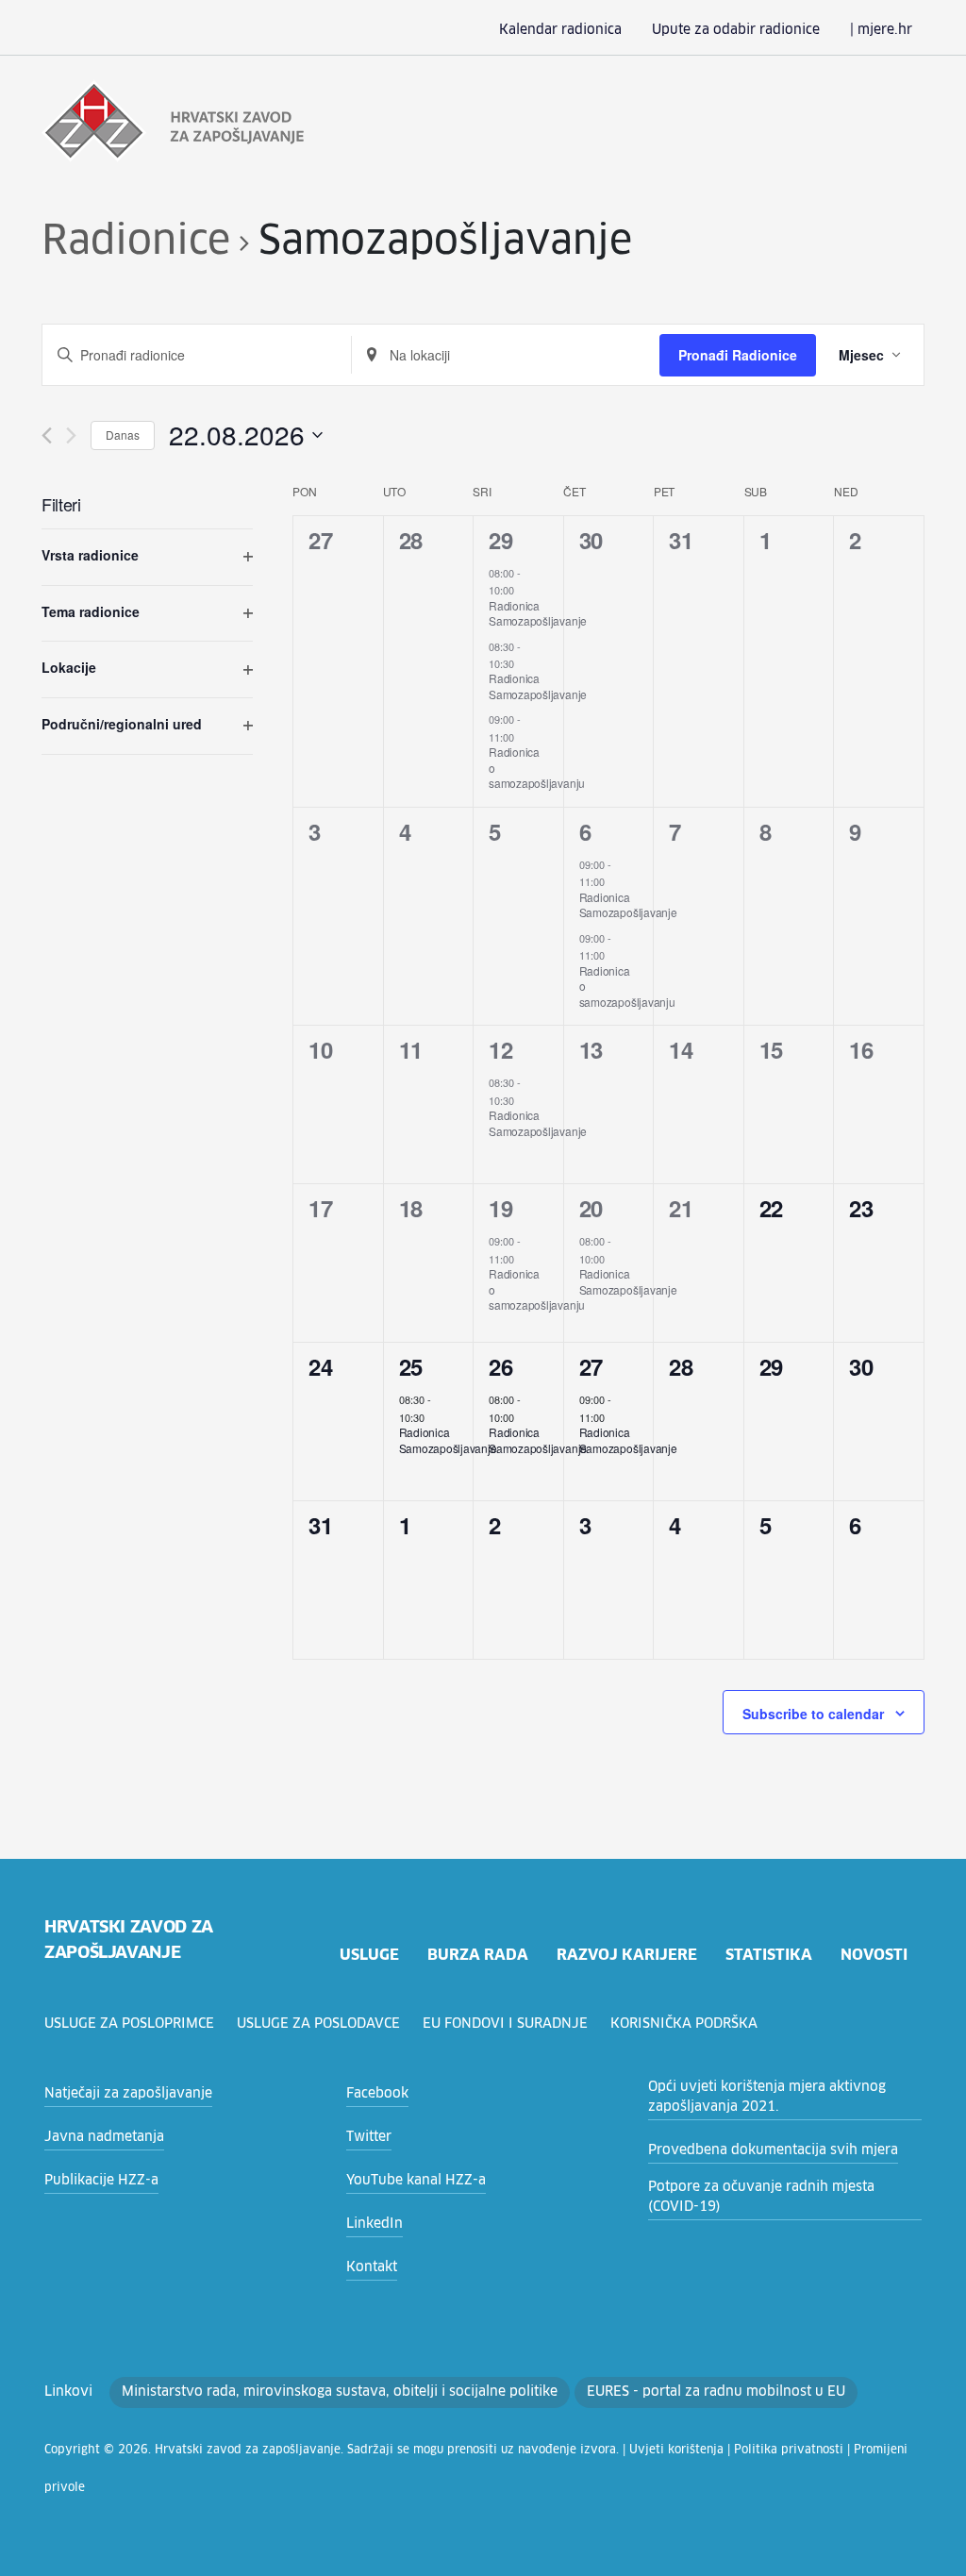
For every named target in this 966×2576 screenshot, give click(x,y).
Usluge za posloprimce (129, 2024)
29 (500, 540)
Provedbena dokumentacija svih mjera (773, 2150)
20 (591, 1208)
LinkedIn (375, 2224)
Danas (123, 435)
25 (411, 1366)
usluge (369, 1955)
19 (500, 1208)
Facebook (377, 2094)
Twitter (369, 2137)
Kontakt (372, 2267)
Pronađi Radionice (738, 355)
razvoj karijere (627, 1955)
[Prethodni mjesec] (47, 435)
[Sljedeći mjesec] (71, 435)
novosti (874, 1955)
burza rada (478, 1955)
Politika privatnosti (789, 2451)
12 (500, 1049)
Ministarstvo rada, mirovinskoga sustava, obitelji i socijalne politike (340, 2392)
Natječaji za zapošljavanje (128, 2094)
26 (500, 1366)
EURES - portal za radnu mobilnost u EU (716, 2392)
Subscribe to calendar (813, 1714)
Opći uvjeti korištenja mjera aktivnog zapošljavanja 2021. (767, 2097)
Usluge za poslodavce (318, 2024)
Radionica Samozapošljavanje (538, 613)
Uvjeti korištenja (676, 2451)
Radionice (136, 243)
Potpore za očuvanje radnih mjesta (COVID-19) (761, 2197)
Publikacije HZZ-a (101, 2181)
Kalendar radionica (560, 30)
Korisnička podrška (684, 2024)
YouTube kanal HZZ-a (416, 2181)
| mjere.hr (881, 30)
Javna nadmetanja (104, 2137)
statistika (769, 1955)
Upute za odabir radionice (736, 30)
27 (591, 1366)
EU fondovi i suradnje (505, 2024)
